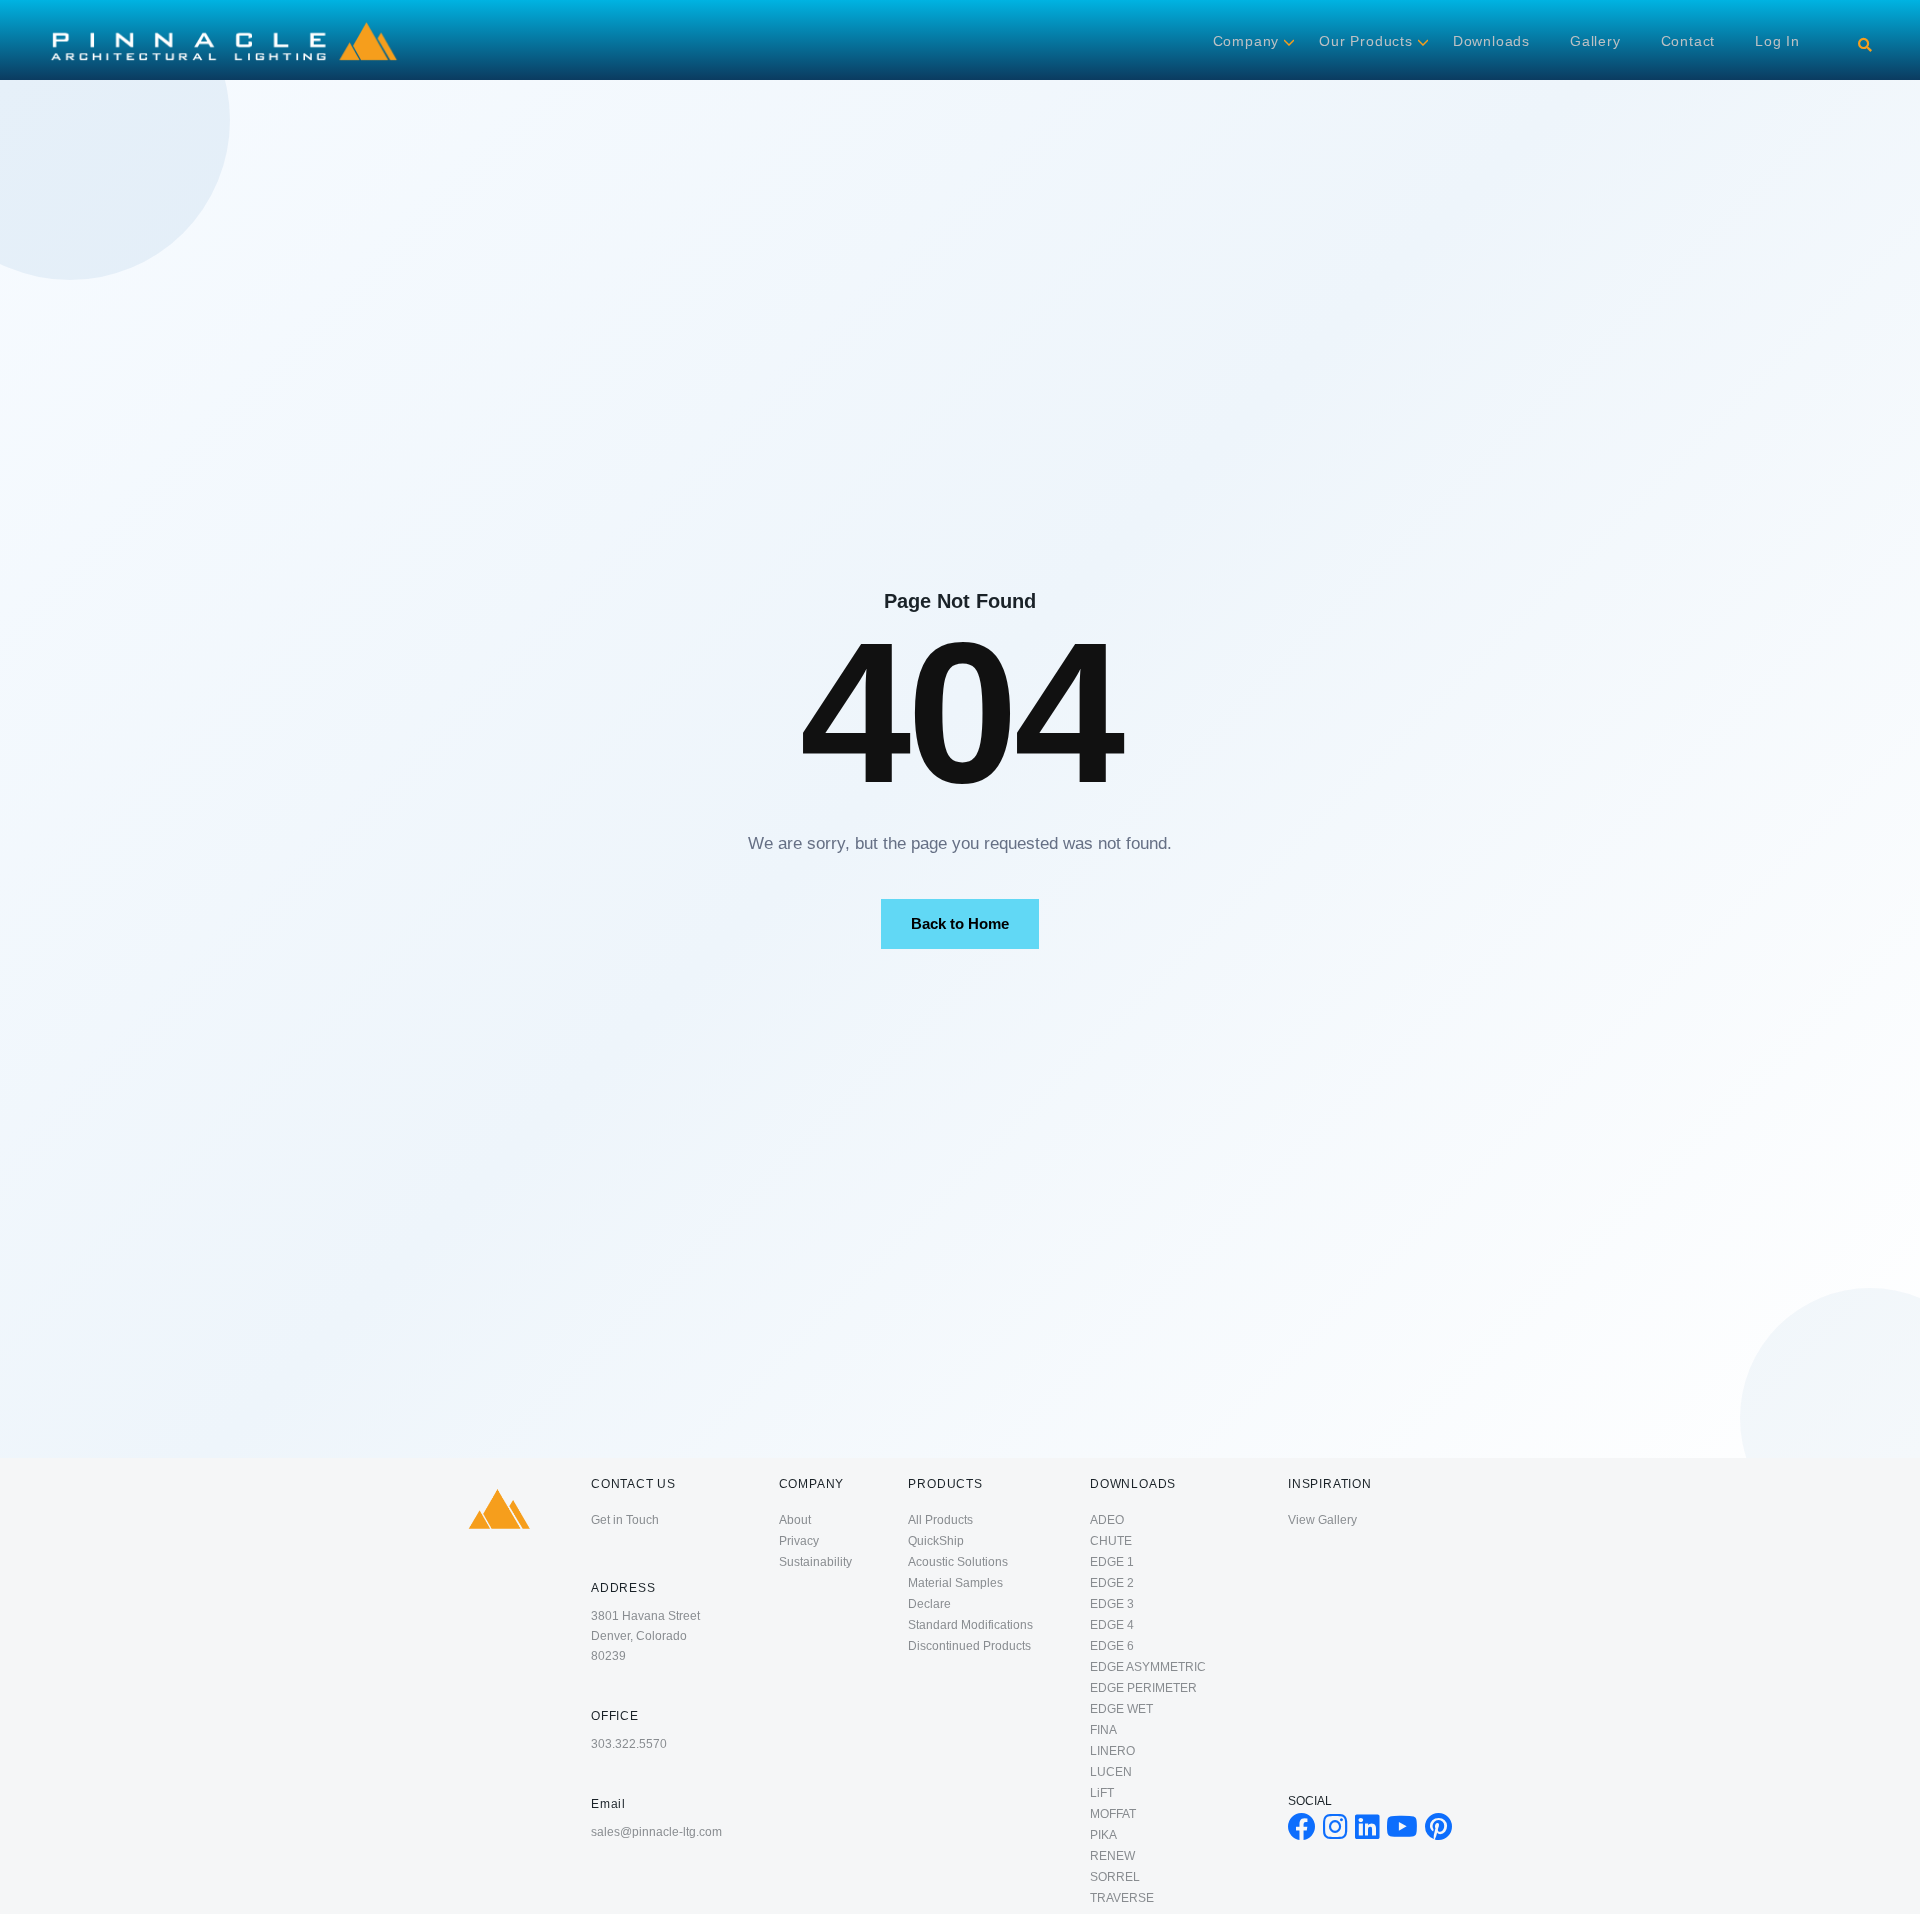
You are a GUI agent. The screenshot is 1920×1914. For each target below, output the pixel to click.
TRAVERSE (1122, 1898)
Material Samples (955, 1583)
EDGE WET (1121, 1709)
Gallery (1595, 41)
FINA (1103, 1730)
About (795, 1520)
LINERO (1112, 1751)
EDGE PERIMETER (1143, 1688)
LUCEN (1111, 1772)
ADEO (1107, 1520)
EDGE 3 (1112, 1604)
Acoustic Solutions (958, 1562)
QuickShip (936, 1541)
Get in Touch (625, 1520)
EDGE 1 (1112, 1562)
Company (1246, 41)
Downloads (1491, 41)
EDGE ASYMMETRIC (1148, 1667)
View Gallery (1322, 1520)
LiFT (1102, 1793)
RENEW (1112, 1856)
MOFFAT (1113, 1814)
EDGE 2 (1112, 1583)
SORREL (1115, 1877)
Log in (1777, 41)
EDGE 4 (1112, 1625)
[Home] (224, 22)
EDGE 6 (1112, 1646)
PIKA (1103, 1835)
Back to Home (960, 923)
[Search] (1865, 45)
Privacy (799, 1541)
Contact (1688, 41)
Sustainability (815, 1562)
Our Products (1366, 41)
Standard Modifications (970, 1625)
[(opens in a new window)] (1302, 1832)
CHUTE (1111, 1541)
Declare (929, 1604)
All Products (940, 1520)
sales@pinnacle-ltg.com (656, 1832)
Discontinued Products (969, 1646)
